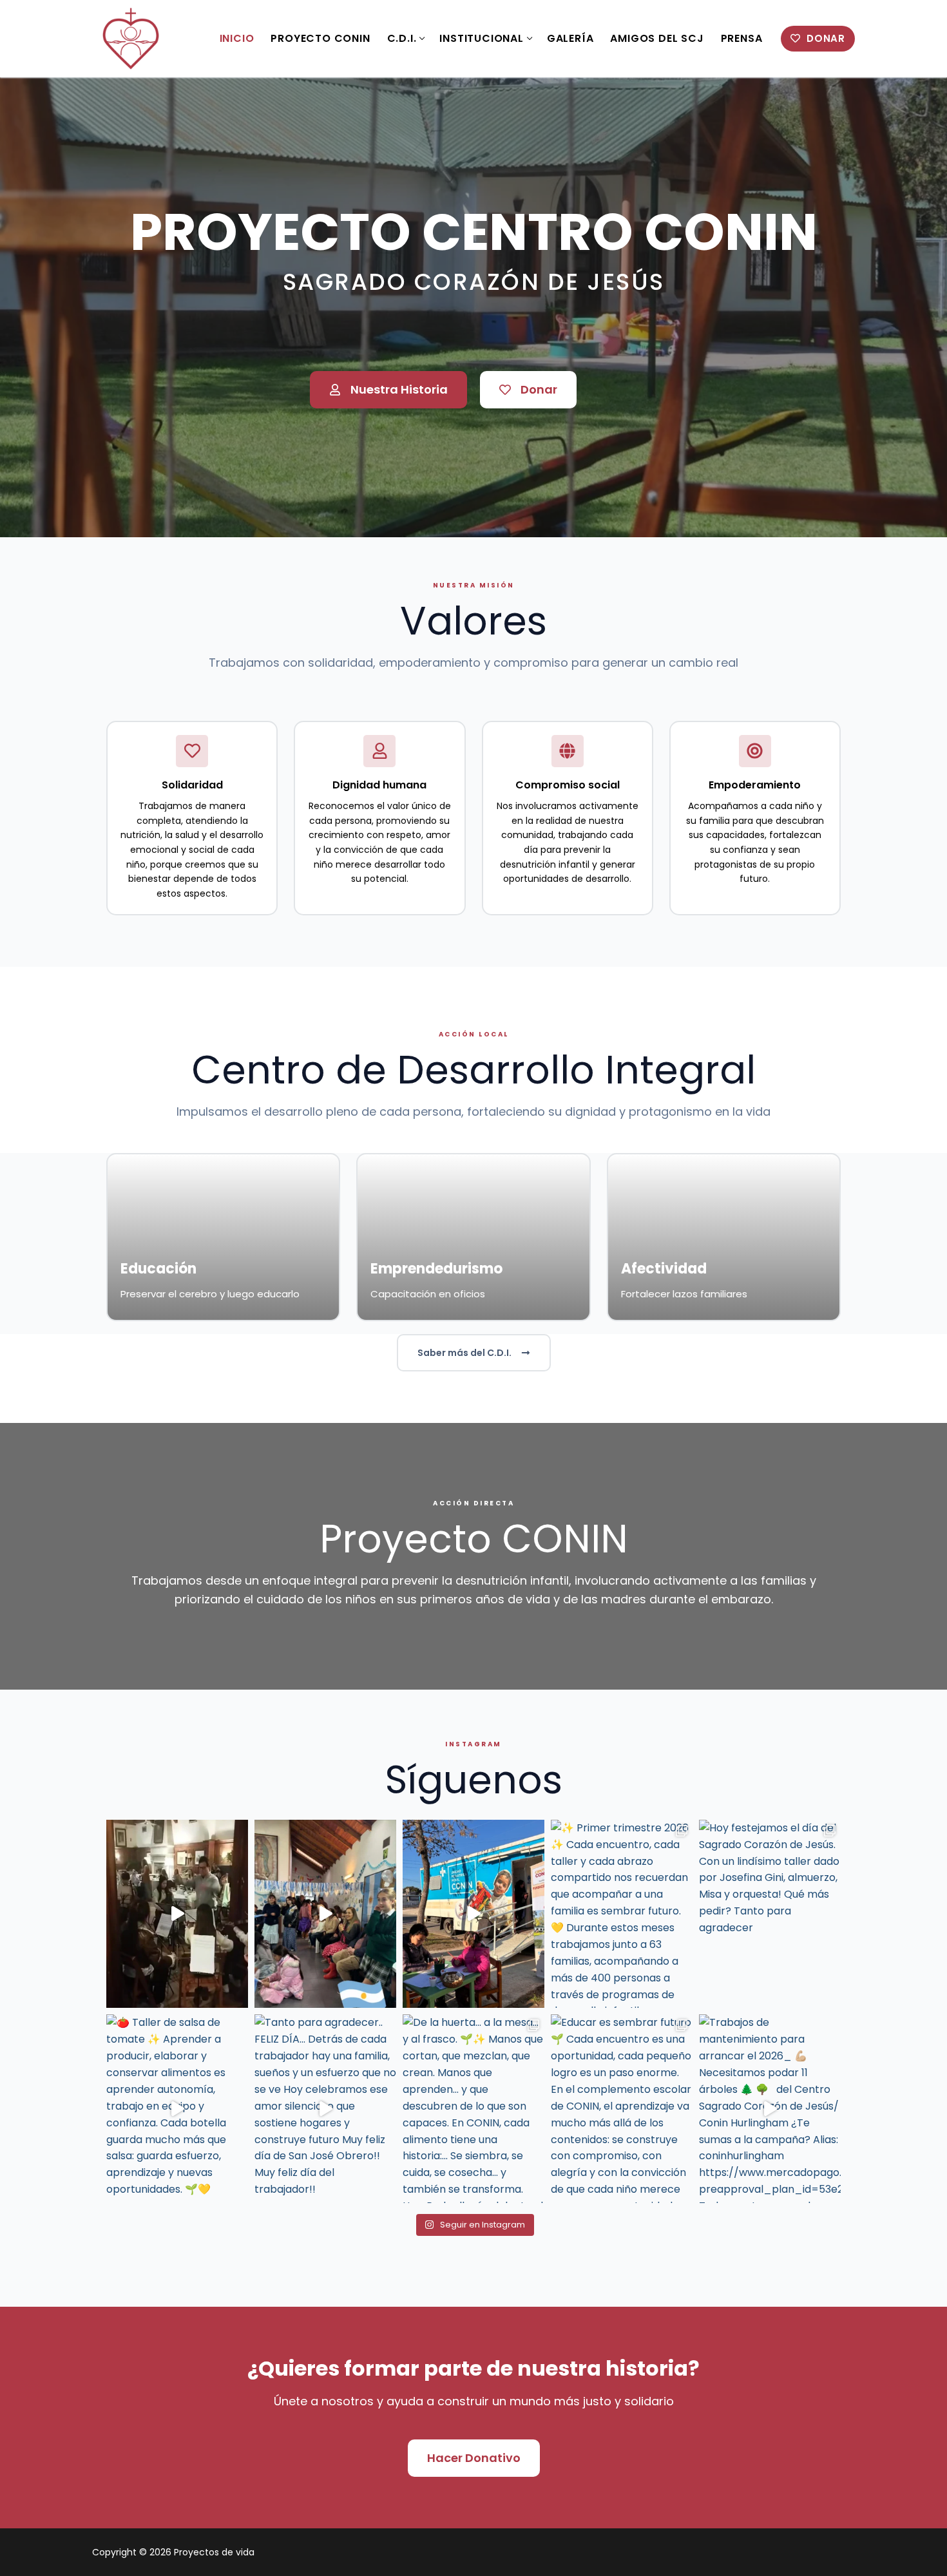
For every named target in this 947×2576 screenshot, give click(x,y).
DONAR (824, 38)
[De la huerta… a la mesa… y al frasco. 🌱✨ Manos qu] (473, 2109)
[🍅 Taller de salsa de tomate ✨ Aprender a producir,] (177, 2109)
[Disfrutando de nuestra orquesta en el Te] (177, 1914)
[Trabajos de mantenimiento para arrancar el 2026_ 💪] (770, 2109)
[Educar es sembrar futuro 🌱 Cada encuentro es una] (622, 2109)
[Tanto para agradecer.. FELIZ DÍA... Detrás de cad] (325, 2109)
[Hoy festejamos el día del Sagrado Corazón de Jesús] (770, 1914)
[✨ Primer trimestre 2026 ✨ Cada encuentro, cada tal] (622, 1914)
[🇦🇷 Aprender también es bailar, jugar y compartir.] (325, 1914)
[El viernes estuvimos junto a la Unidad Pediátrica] (473, 1914)
